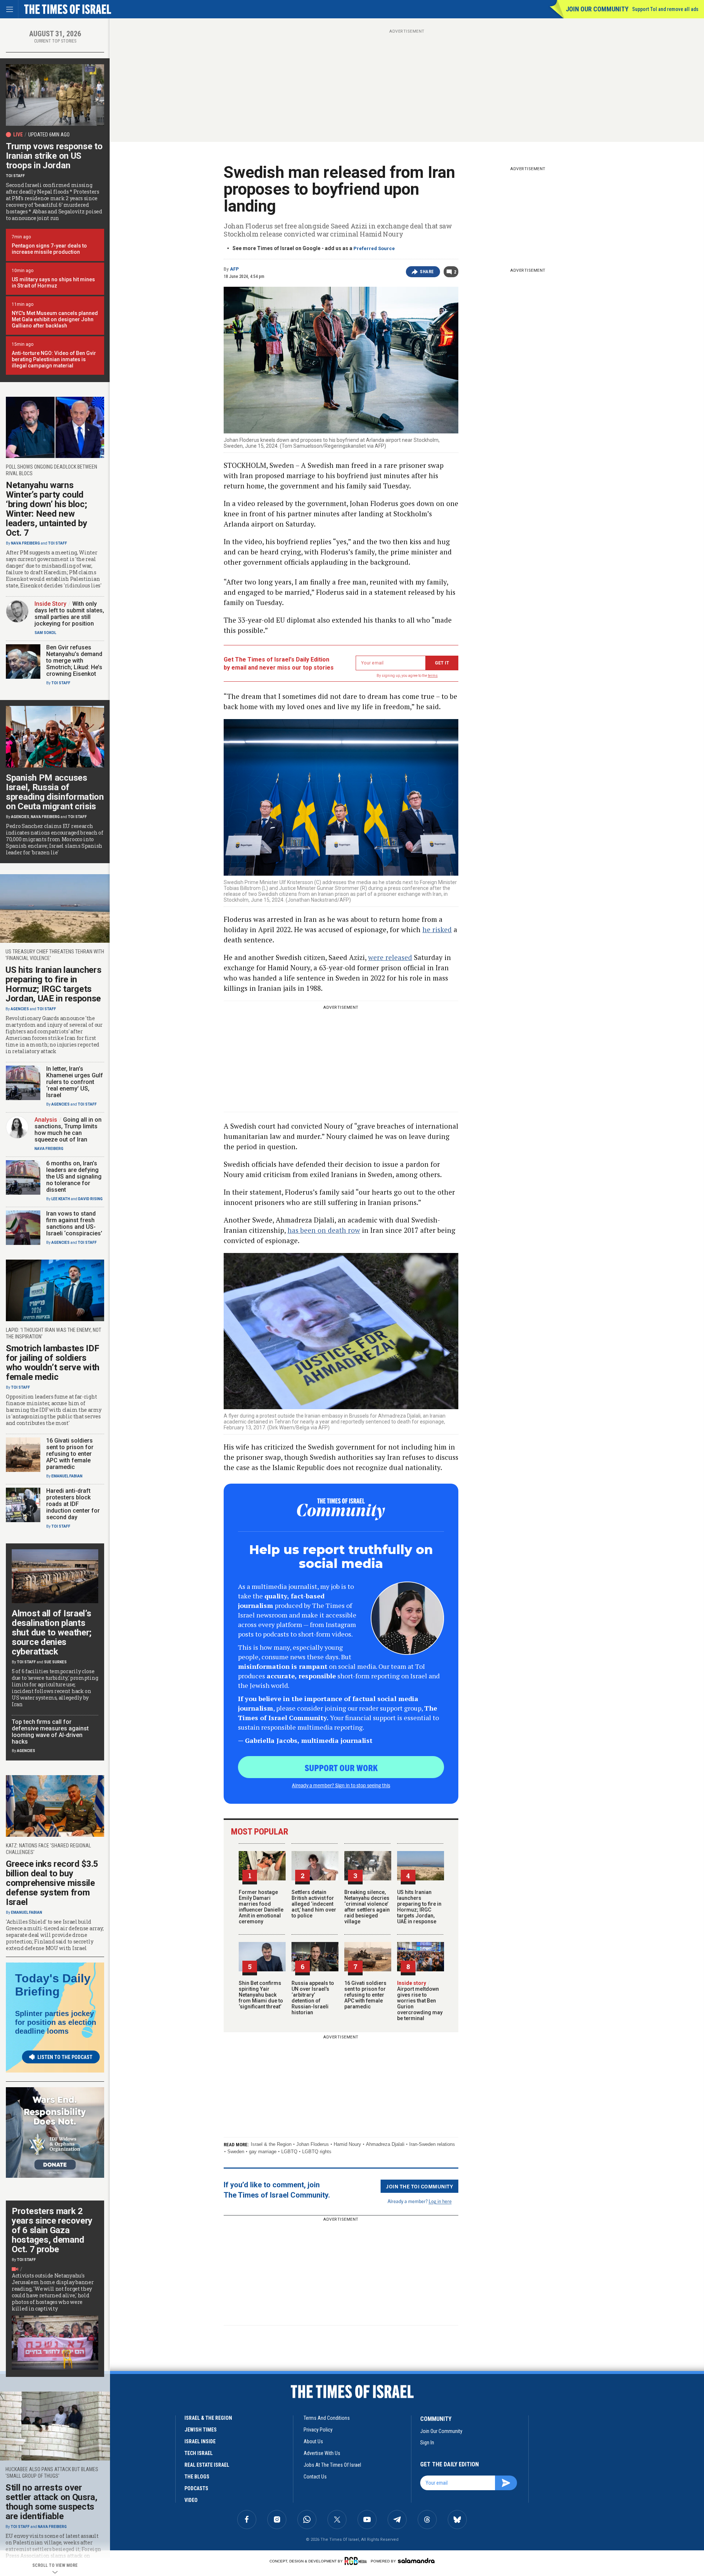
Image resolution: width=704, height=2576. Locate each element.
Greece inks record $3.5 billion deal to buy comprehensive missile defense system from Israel (52, 1883)
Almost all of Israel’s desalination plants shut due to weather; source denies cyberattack (52, 1633)
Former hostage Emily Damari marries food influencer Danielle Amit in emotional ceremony (261, 1907)
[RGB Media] (357, 2561)
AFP (234, 269)
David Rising (90, 1199)
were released (390, 957)
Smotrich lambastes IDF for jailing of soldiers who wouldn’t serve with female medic (53, 1363)
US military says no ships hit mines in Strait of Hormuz (53, 283)
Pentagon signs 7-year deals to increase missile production (49, 249)
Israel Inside (200, 2441)
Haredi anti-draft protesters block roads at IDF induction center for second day (73, 1504)
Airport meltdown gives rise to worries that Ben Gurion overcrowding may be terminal (420, 2001)
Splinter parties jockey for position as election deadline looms (56, 2022)
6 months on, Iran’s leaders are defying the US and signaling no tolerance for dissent (74, 1177)
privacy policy (318, 2430)
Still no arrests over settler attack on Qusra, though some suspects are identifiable (52, 2502)
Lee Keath (61, 1199)
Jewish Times (201, 2430)
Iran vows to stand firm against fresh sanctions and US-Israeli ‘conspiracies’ (74, 1223)
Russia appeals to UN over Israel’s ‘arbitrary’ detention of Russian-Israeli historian (313, 1998)
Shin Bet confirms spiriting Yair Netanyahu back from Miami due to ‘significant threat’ (261, 1995)
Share (427, 272)
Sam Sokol (45, 633)
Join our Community (597, 9)
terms (433, 676)
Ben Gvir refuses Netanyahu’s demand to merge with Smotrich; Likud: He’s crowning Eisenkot (74, 661)
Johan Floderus (313, 2144)
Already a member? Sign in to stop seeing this (341, 1785)
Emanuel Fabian (67, 1476)
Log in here (440, 2201)
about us (313, 2441)
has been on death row (324, 1230)
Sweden (236, 2152)
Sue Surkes (55, 1662)
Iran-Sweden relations (432, 2144)
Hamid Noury (347, 2144)
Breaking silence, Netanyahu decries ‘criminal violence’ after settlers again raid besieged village (367, 1907)
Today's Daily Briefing (53, 1985)
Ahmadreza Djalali (385, 2144)
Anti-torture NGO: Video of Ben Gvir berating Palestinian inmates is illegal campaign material (54, 359)
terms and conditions (327, 2418)
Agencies (20, 817)
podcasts (196, 2488)
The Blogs (197, 2477)
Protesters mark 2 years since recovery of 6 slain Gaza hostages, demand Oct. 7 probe (52, 2230)
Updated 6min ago (49, 135)
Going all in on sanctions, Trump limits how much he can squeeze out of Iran (68, 1130)
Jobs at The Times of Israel (332, 2465)
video (191, 2500)
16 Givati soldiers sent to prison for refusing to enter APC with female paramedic (365, 1995)
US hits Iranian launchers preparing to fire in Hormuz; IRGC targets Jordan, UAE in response (419, 1907)
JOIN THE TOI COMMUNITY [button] (419, 2186)
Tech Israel (199, 2453)
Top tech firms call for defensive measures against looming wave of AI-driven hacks (50, 1732)
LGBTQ (289, 2152)
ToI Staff (15, 176)
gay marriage (263, 2152)
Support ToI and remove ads (665, 9)
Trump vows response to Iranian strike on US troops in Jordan (54, 156)
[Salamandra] (416, 2561)
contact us (315, 2477)
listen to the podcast (65, 2057)
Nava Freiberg (25, 543)
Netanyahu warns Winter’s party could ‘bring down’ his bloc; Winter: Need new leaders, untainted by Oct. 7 (47, 509)
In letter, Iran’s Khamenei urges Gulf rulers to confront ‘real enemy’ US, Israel (75, 1082)
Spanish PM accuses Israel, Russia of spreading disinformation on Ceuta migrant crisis (55, 792)
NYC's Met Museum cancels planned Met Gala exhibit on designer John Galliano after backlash (55, 319)
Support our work (341, 1767)
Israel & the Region (271, 2144)
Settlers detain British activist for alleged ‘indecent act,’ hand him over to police (314, 1904)
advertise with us (322, 2453)
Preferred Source (374, 248)
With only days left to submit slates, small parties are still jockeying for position (69, 614)
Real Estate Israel (207, 2465)
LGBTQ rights (317, 2152)
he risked (437, 929)
